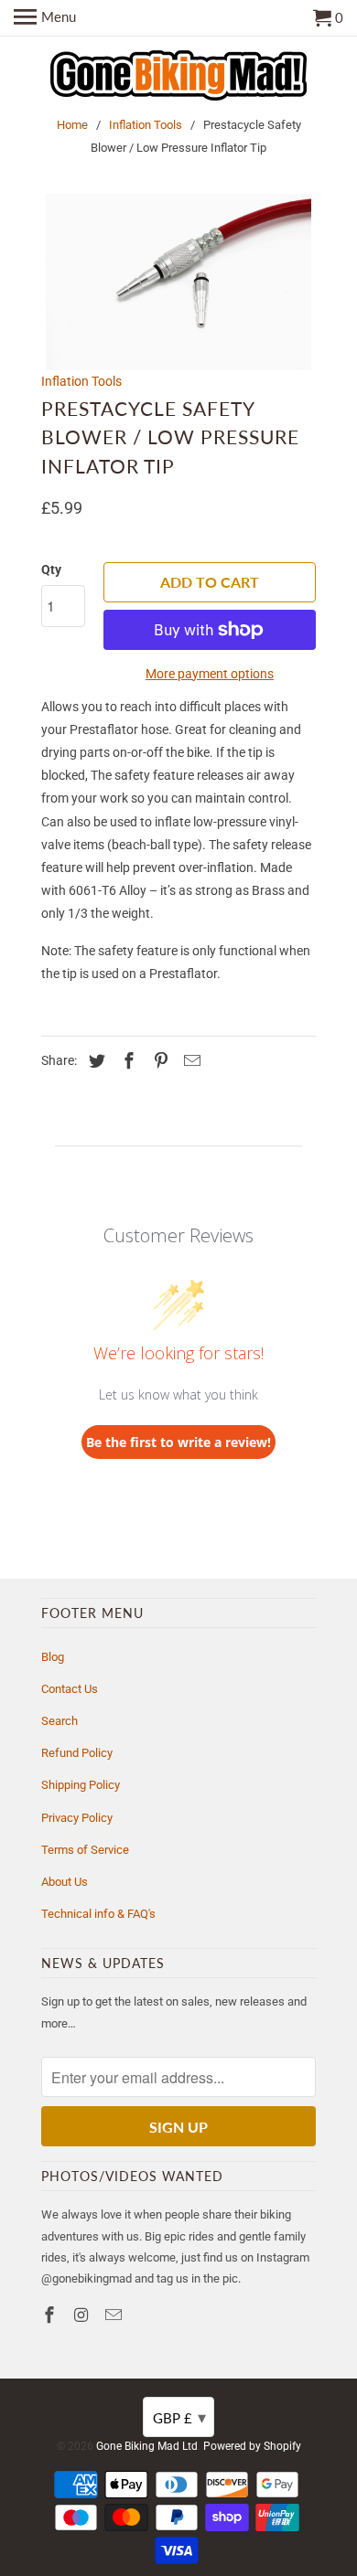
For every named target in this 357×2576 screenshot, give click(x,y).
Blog (53, 1657)
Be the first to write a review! (178, 1442)
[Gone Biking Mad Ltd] (178, 77)
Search (59, 1721)
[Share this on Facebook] (126, 1061)
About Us (65, 1882)
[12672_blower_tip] (178, 282)
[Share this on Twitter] (94, 1061)
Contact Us (70, 1689)
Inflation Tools (146, 125)
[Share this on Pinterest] (158, 1061)
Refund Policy (77, 1753)
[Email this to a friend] (189, 1061)
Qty (51, 569)
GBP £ (179, 2417)
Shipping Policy (81, 1785)
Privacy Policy (77, 1818)
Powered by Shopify (252, 2446)
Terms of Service (85, 1850)
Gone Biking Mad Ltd (147, 2446)
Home (72, 125)
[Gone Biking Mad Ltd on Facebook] (51, 2315)
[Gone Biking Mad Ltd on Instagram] (83, 2315)
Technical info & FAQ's (98, 1914)
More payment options (210, 674)
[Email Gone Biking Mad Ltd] (115, 2315)
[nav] (45, 18)
